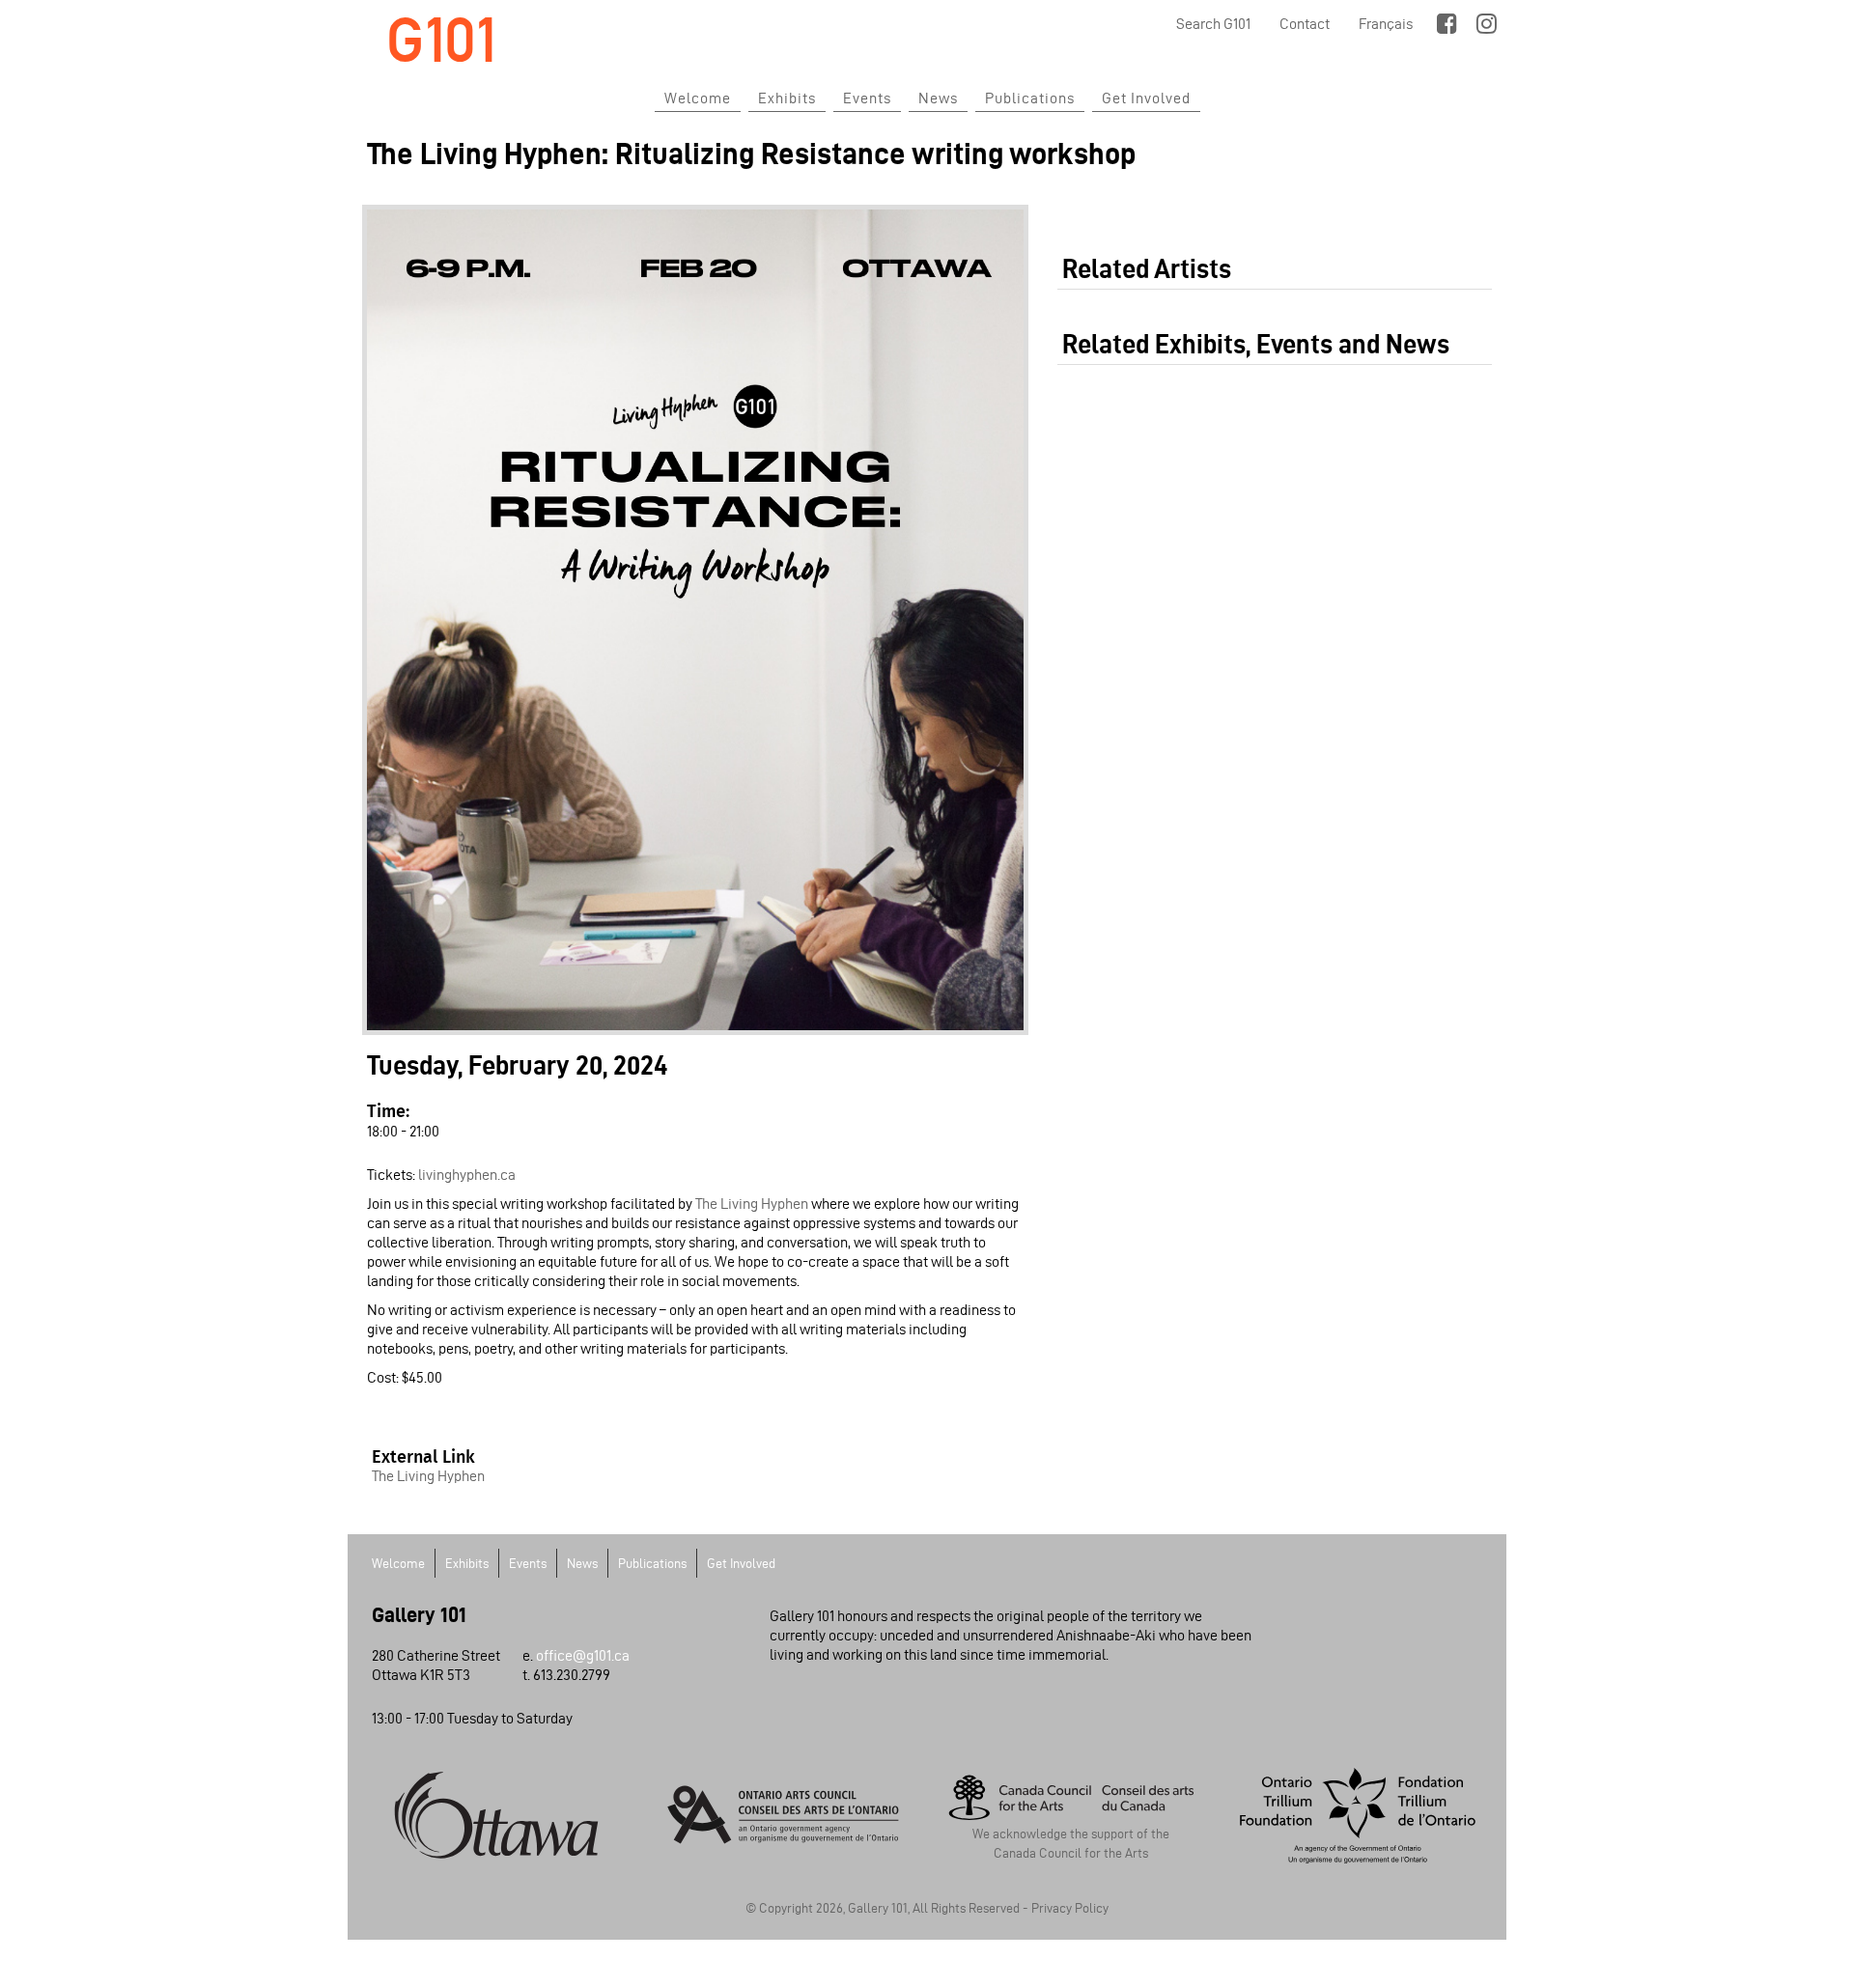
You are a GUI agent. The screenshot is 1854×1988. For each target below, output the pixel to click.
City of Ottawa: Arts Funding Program (496, 1815)
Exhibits (787, 98)
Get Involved (1146, 98)
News (938, 98)
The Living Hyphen (753, 1204)
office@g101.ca (583, 1655)
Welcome (698, 98)
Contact (1305, 24)
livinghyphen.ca (467, 1175)
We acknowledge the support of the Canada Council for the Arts (1071, 1844)
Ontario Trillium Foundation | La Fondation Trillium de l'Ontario (1359, 1815)
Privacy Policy (1070, 1908)
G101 (441, 40)
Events (867, 98)
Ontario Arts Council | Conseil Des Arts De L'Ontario (784, 1815)
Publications (1030, 98)
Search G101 (1213, 24)
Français (1386, 24)
